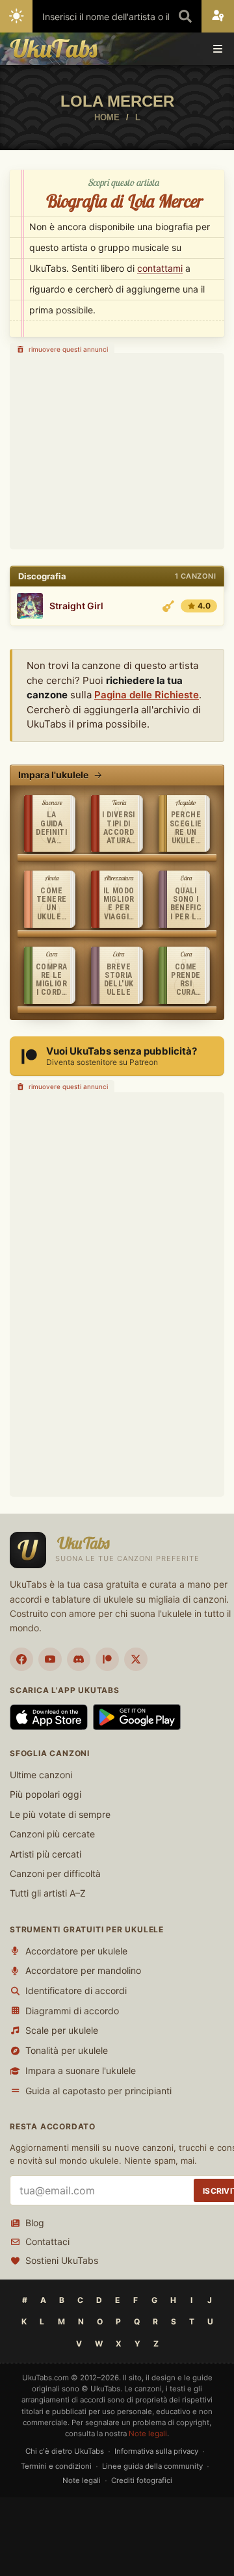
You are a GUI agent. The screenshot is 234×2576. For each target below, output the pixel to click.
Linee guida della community (152, 2466)
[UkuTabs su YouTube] (50, 1659)
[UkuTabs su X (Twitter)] (136, 1659)
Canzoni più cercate (52, 1834)
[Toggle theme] (16, 16)
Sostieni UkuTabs (62, 2260)
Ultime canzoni (41, 1775)
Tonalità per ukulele (67, 2050)
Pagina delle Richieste (147, 695)
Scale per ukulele (62, 2030)
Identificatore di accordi (76, 1991)
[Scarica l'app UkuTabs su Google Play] (137, 1717)
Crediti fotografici (142, 2480)
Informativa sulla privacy (156, 2451)
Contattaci (47, 2241)
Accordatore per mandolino (83, 1970)
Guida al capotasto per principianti (98, 2091)
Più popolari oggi (45, 1794)
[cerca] (185, 16)
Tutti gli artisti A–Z (48, 1893)
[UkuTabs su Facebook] (21, 1659)
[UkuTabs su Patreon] (107, 1659)
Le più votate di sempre (60, 1814)
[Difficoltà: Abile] (168, 606)
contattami (160, 268)
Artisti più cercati (45, 1854)
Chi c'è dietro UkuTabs (65, 2451)
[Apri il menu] (218, 49)
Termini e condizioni (56, 2466)
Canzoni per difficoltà (55, 1873)
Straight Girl (76, 606)
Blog (35, 2223)
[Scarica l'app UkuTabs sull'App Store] (49, 1717)
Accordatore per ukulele (76, 1951)
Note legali (148, 2434)
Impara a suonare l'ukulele (81, 2070)
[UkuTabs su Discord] (79, 1659)
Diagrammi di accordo (72, 2011)
